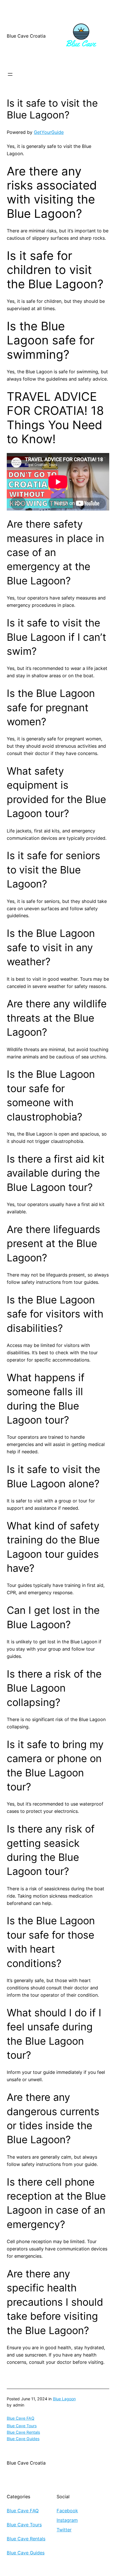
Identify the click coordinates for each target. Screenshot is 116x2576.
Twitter (64, 2530)
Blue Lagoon (64, 2399)
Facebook (67, 2511)
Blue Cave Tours (22, 2426)
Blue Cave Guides (23, 2439)
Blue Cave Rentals (23, 2432)
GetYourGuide (49, 132)
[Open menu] (10, 74)
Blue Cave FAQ (21, 2418)
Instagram (67, 2520)
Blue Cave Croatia (26, 36)
